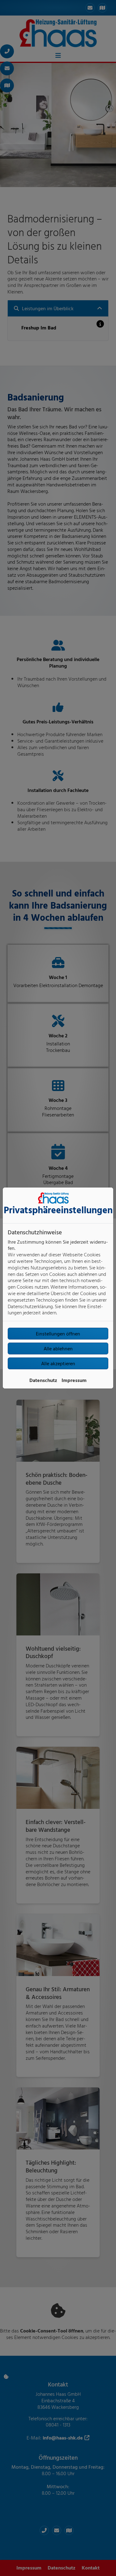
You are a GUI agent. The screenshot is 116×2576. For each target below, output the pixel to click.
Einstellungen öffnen (58, 1334)
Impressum (74, 1380)
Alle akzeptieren (58, 1363)
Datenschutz (43, 1380)
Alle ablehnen (58, 1348)
